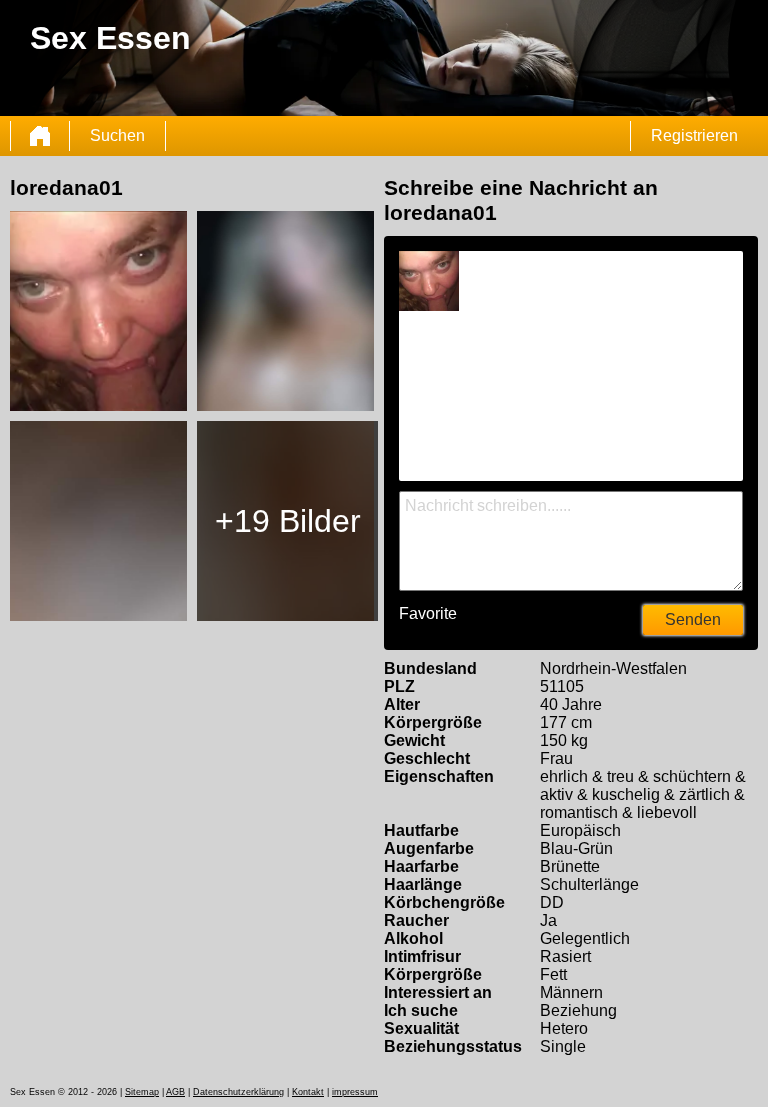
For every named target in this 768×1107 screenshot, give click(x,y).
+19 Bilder (288, 521)
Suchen (117, 135)
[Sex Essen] (40, 136)
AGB (175, 1092)
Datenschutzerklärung (238, 1092)
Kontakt (308, 1092)
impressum (355, 1092)
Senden (693, 619)
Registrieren (694, 135)
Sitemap (142, 1092)
